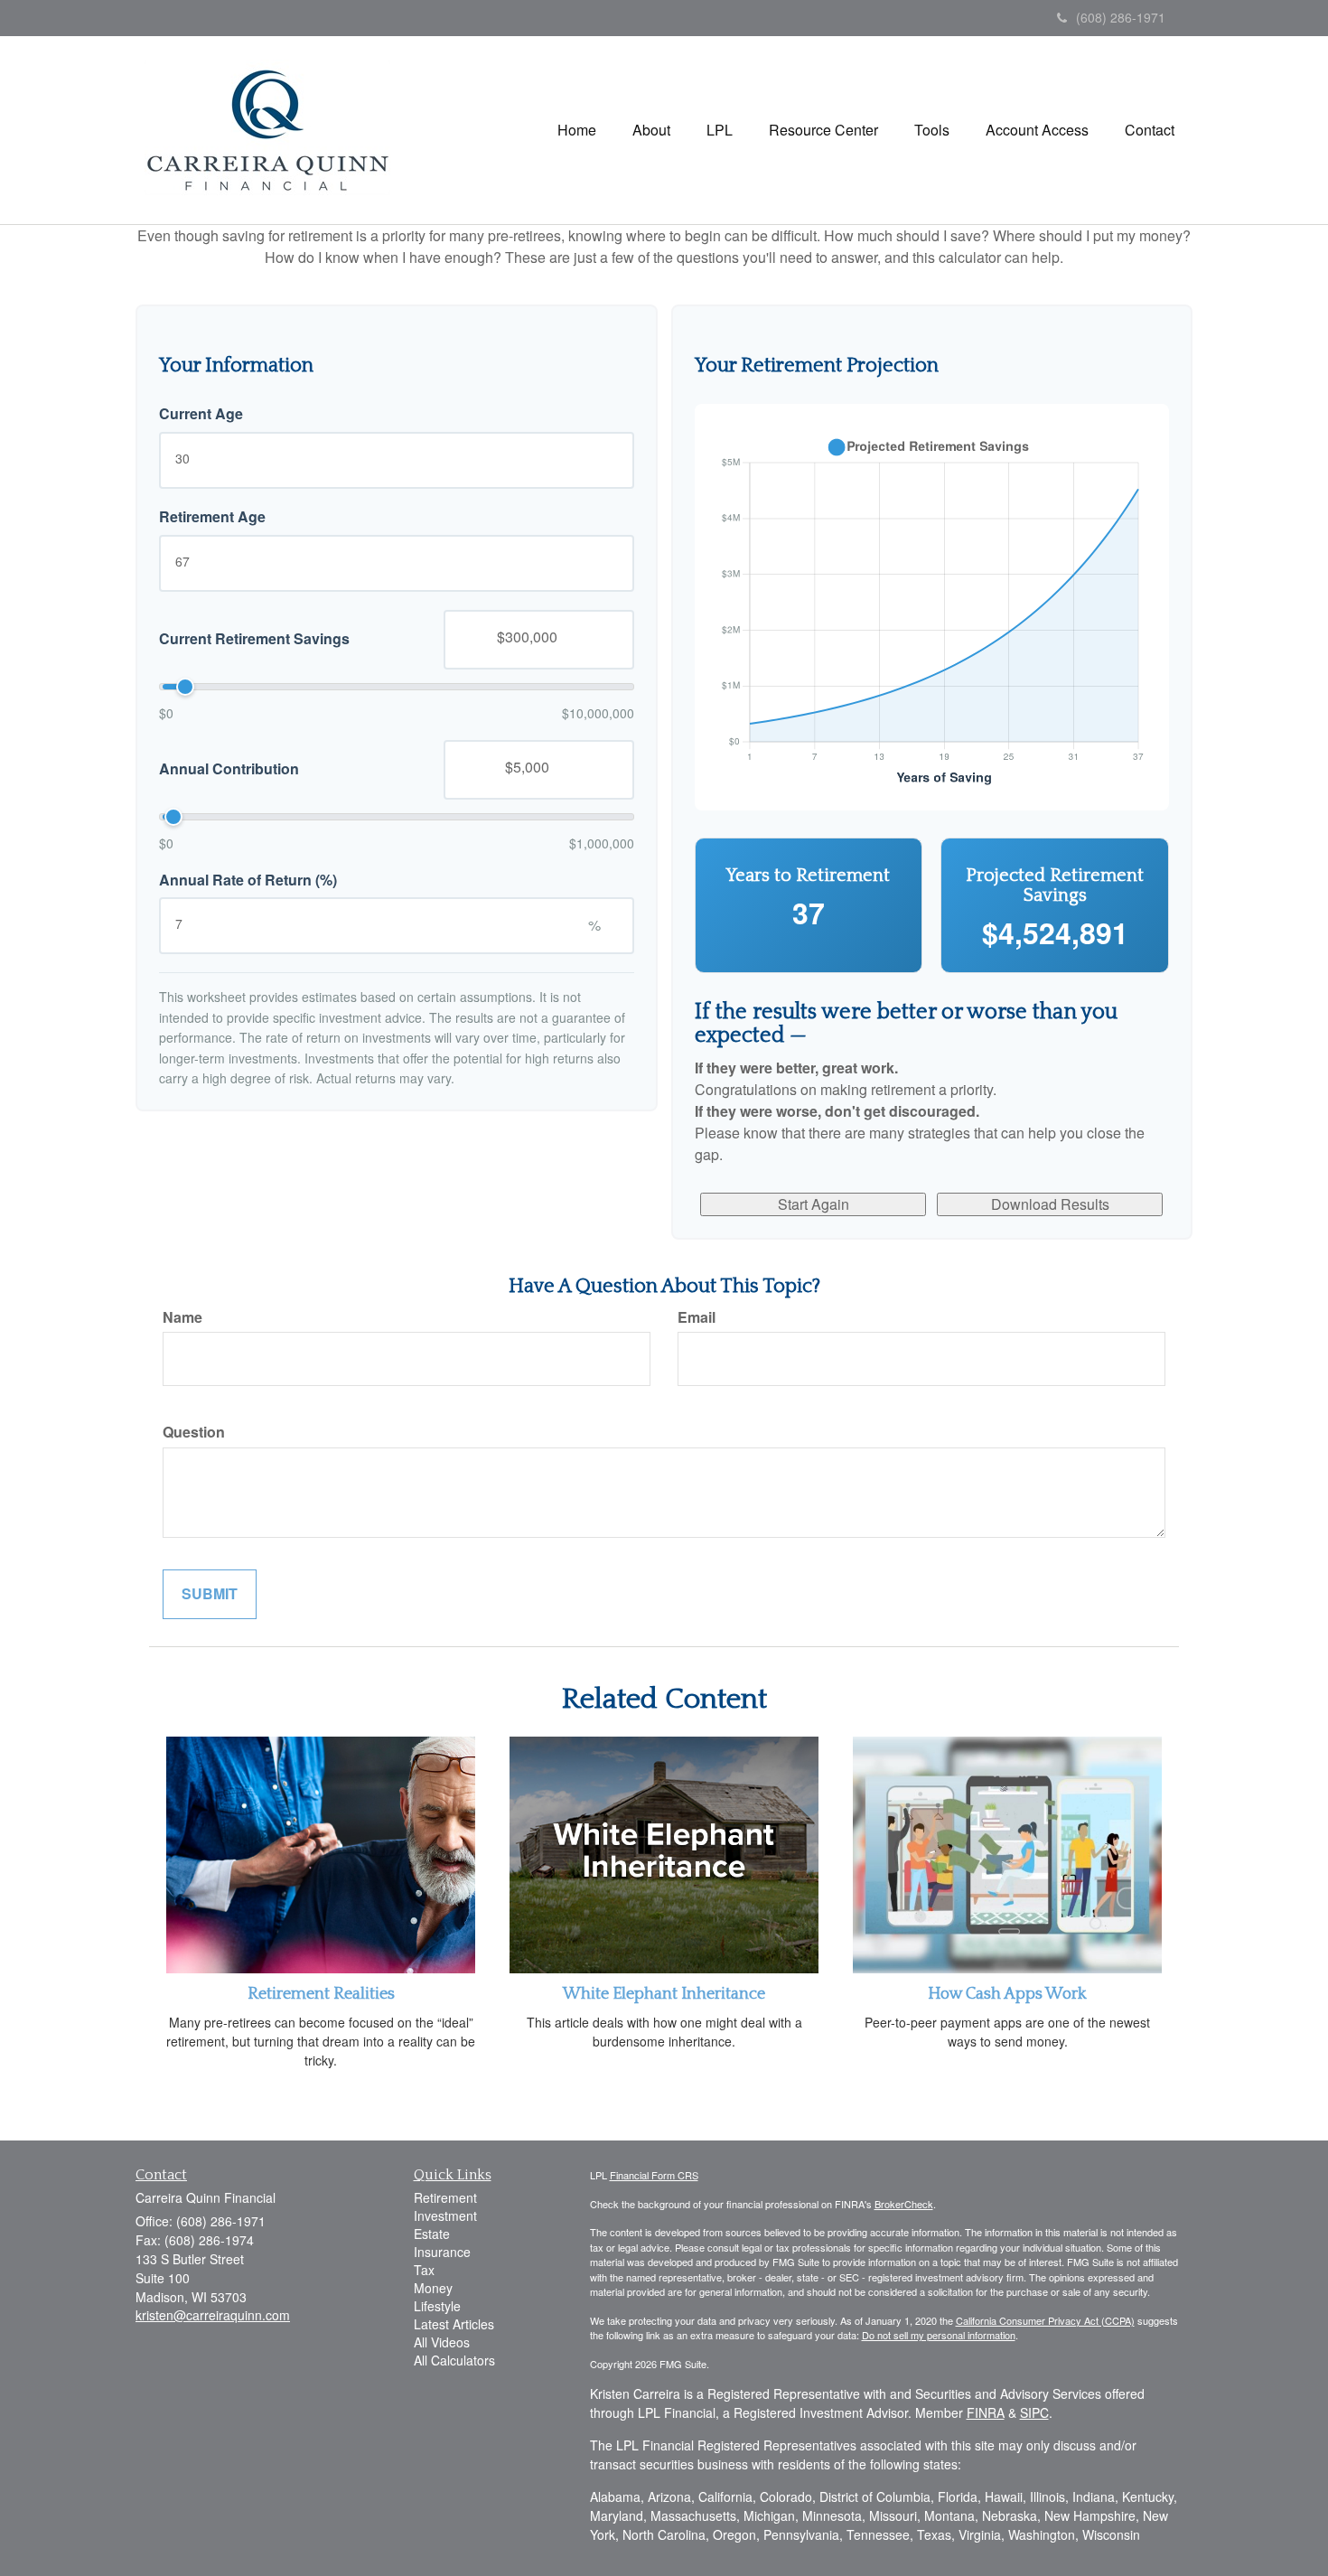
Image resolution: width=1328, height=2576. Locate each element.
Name (182, 1317)
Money (433, 2288)
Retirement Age (212, 517)
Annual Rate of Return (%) (248, 879)
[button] (651, 130)
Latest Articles (454, 2324)
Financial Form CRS (654, 2175)
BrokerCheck (904, 2204)
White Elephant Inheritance (664, 1994)
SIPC (1034, 2412)
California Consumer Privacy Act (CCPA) (1045, 2320)
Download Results (1050, 1204)
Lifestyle (437, 2306)
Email (697, 1317)
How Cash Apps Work (1007, 1994)
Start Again (814, 1204)
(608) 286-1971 (1121, 17)
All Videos (442, 2342)
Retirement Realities (321, 1994)
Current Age (201, 414)
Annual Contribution (229, 769)
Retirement (445, 2197)
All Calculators (454, 2360)
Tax (424, 2270)
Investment (445, 2215)
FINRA (986, 2412)
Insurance (442, 2252)
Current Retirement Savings (254, 639)
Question (194, 1432)
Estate (432, 2234)
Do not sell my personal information (939, 2335)
